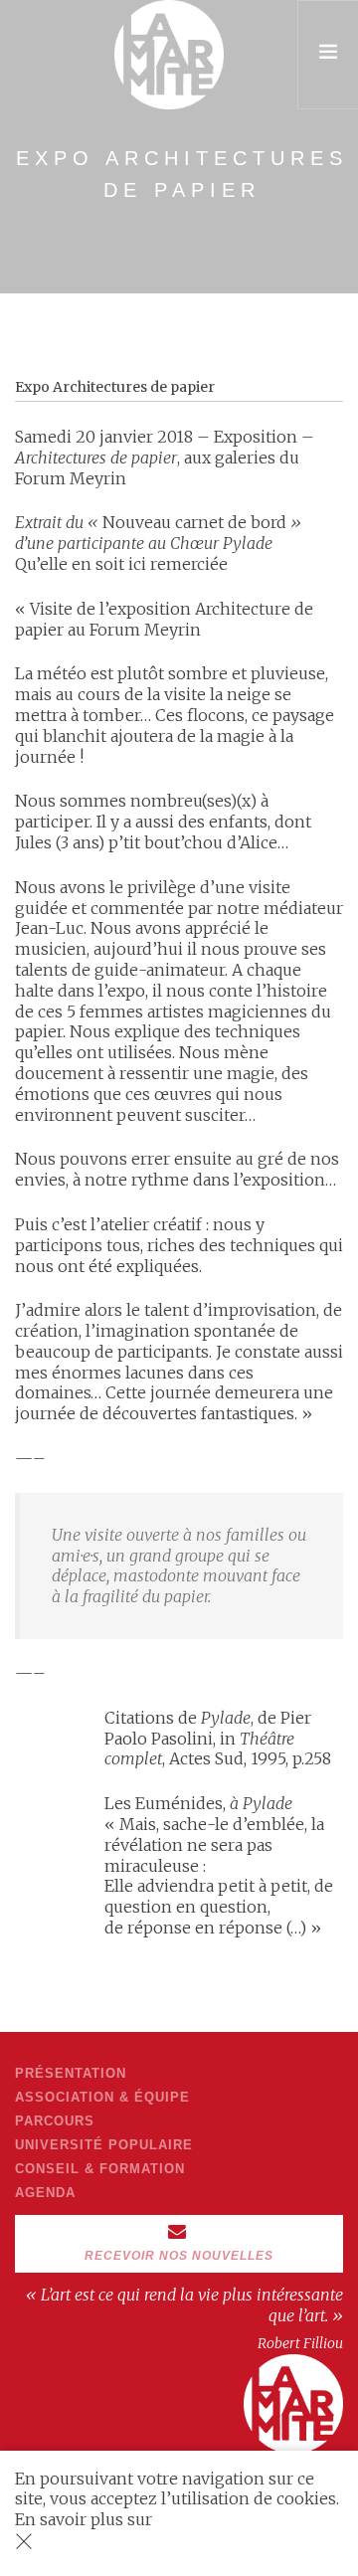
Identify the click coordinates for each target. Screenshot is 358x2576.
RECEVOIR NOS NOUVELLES (179, 2256)
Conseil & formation (100, 2169)
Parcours (55, 2121)
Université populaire (104, 2145)
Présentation (71, 2073)
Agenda (45, 2193)
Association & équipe (102, 2097)
